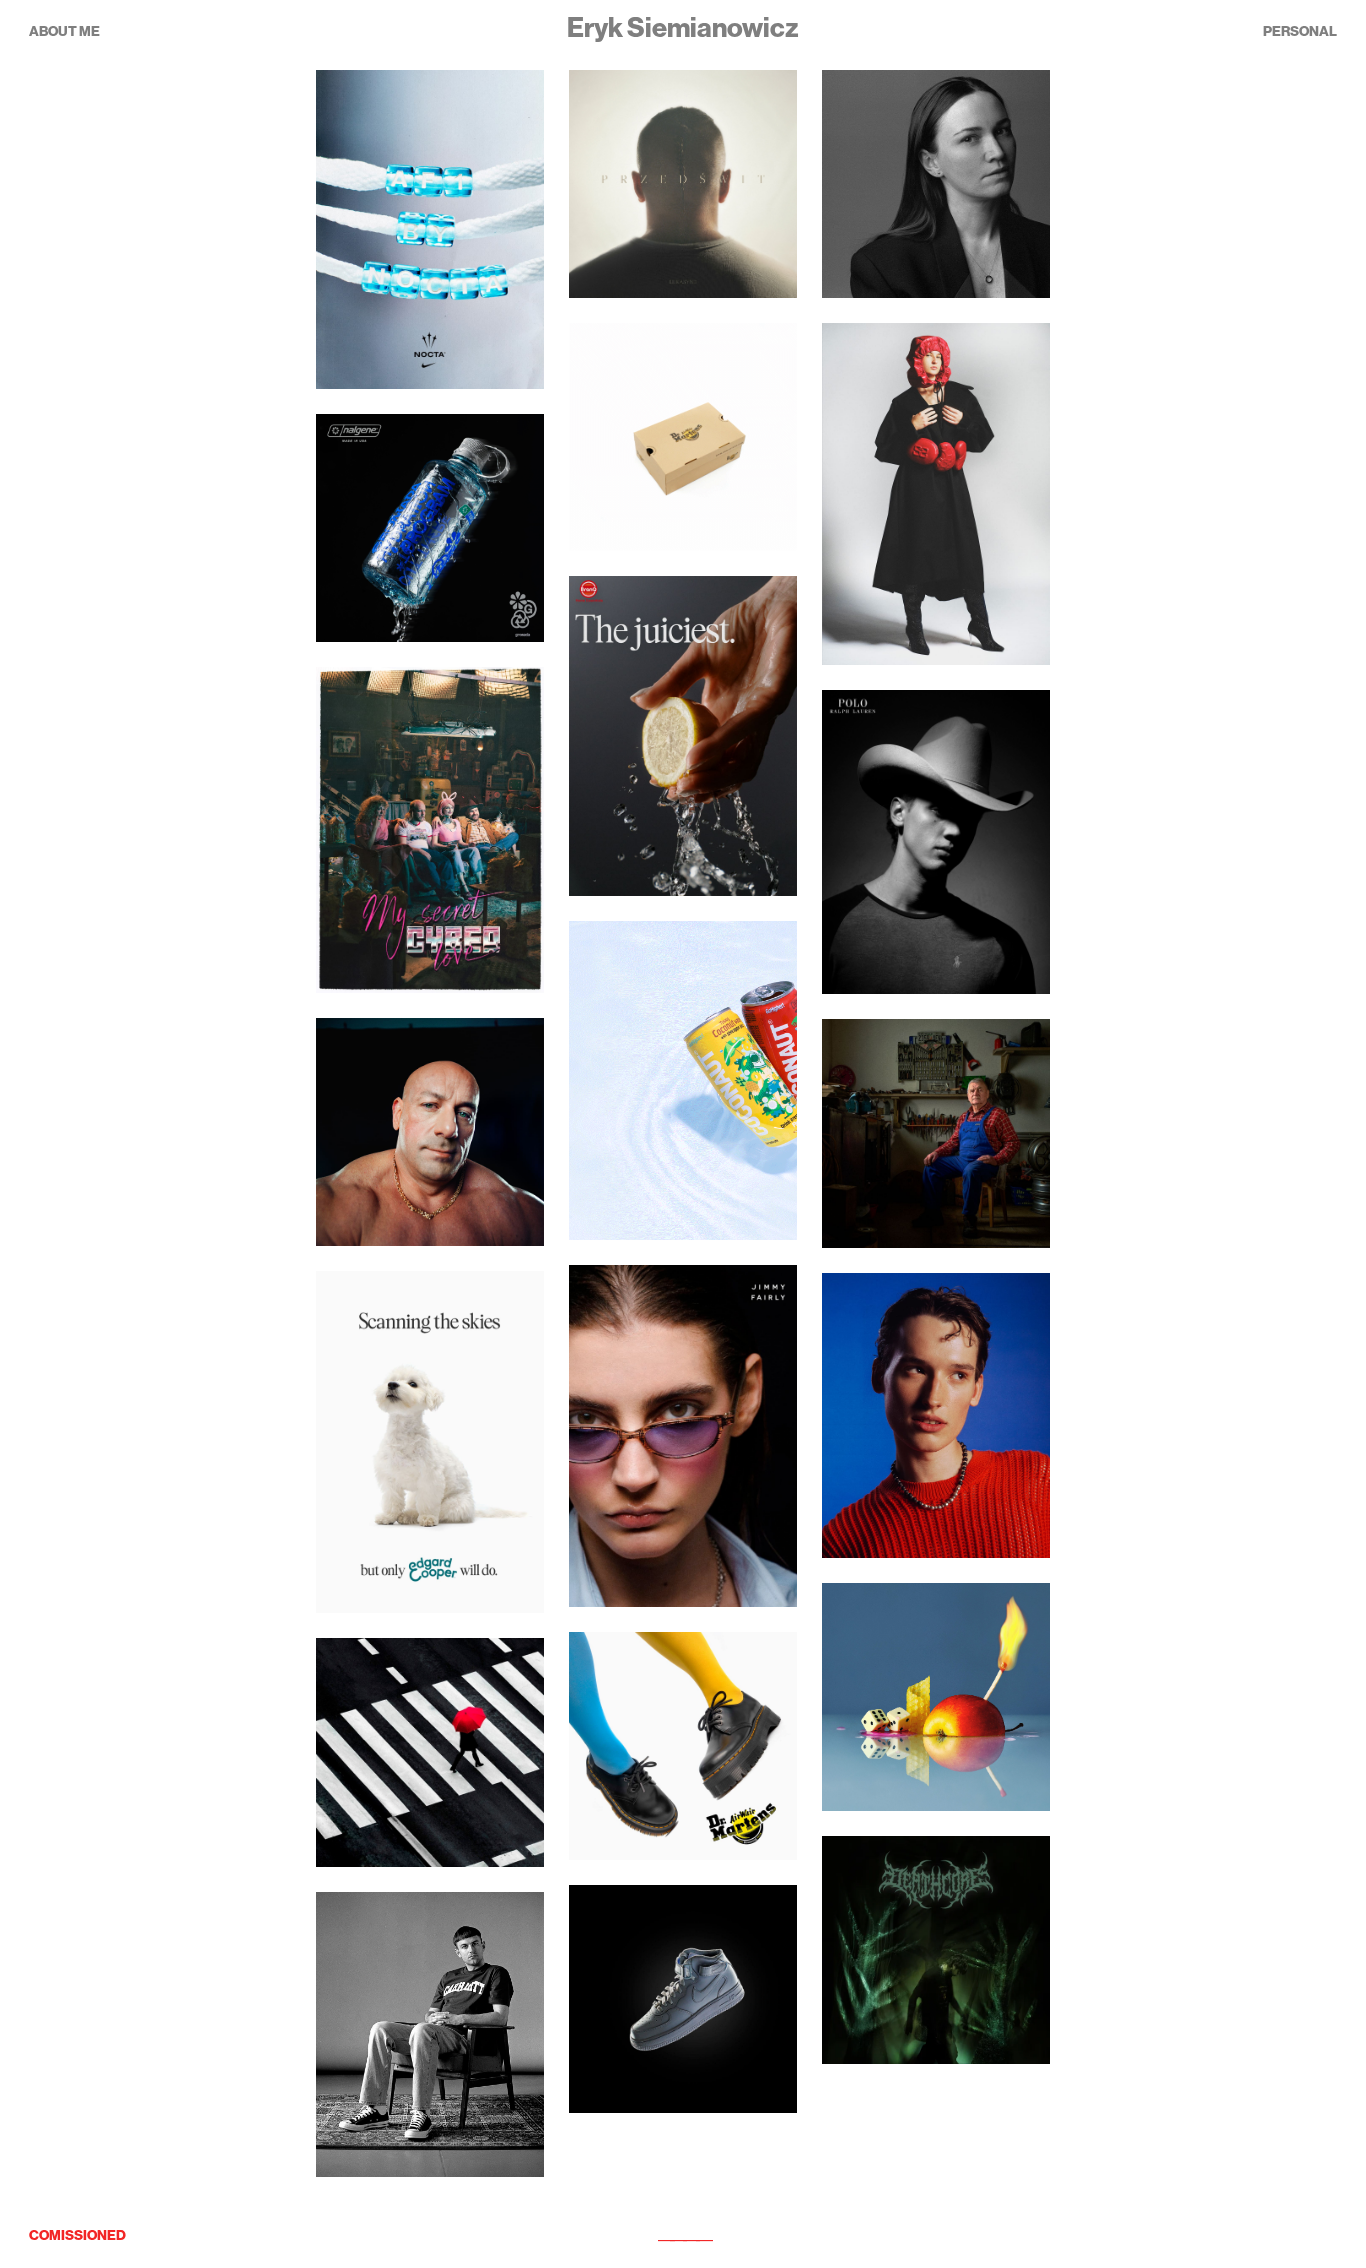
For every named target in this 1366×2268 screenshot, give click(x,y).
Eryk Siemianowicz (683, 28)
